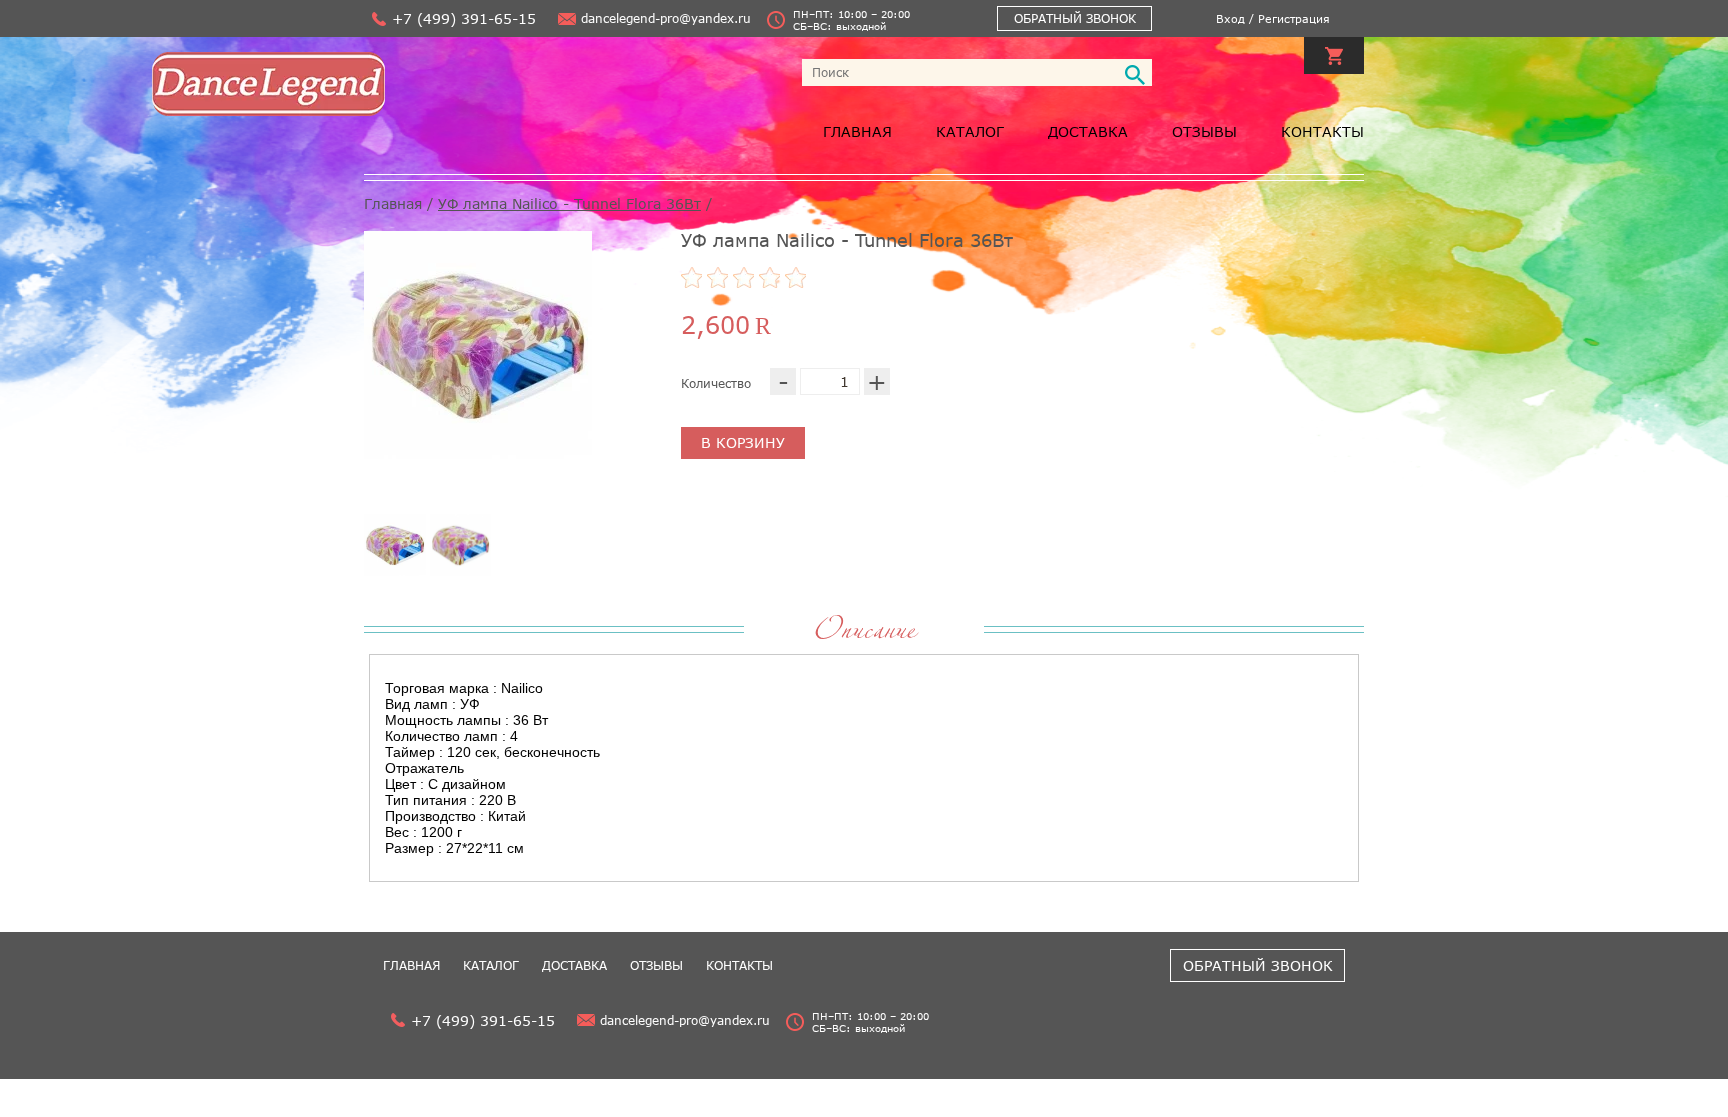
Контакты (1322, 131)
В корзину (743, 442)
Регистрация (1294, 18)
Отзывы (1204, 131)
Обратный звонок (1075, 18)
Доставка (1088, 131)
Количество (716, 383)
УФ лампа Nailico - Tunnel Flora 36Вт (569, 203)
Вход (1230, 18)
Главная (857, 131)
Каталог (970, 131)
